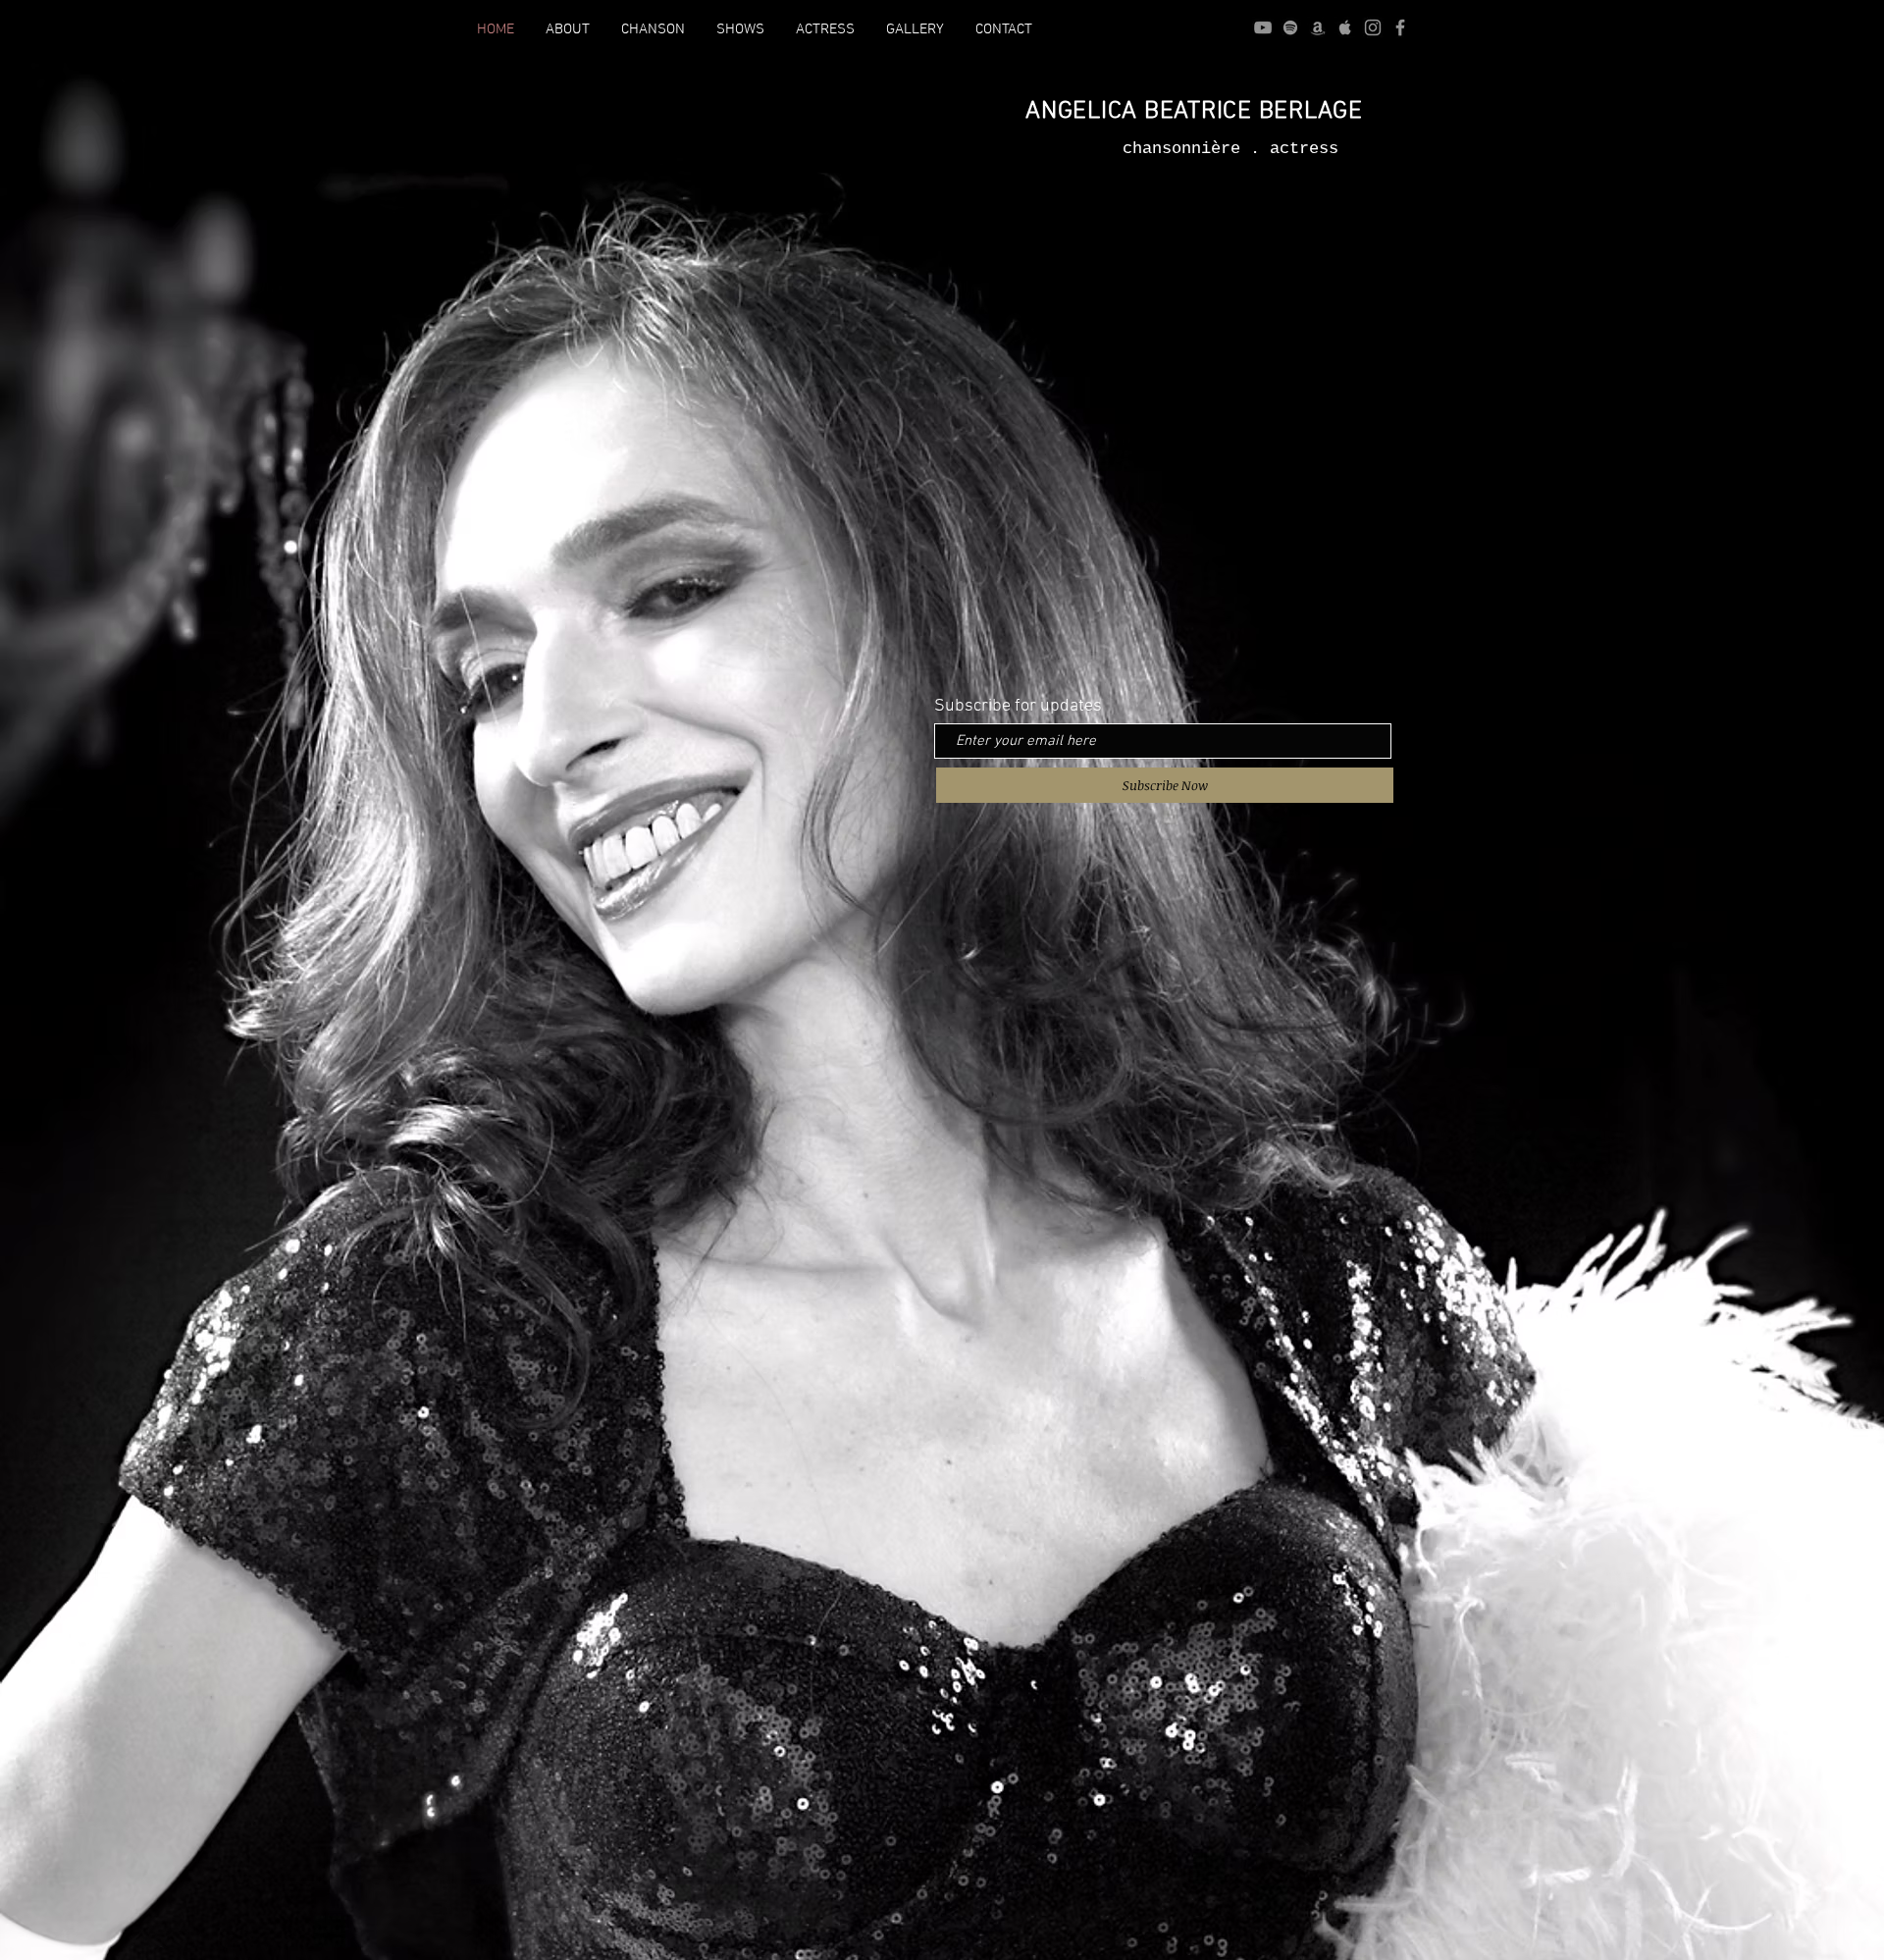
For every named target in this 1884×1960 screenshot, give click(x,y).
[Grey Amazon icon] (1318, 27)
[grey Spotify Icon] (1290, 27)
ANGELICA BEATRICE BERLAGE (1194, 112)
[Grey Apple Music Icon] (1345, 27)
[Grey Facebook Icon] (1400, 27)
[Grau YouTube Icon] (1263, 27)
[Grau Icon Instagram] (1373, 27)
